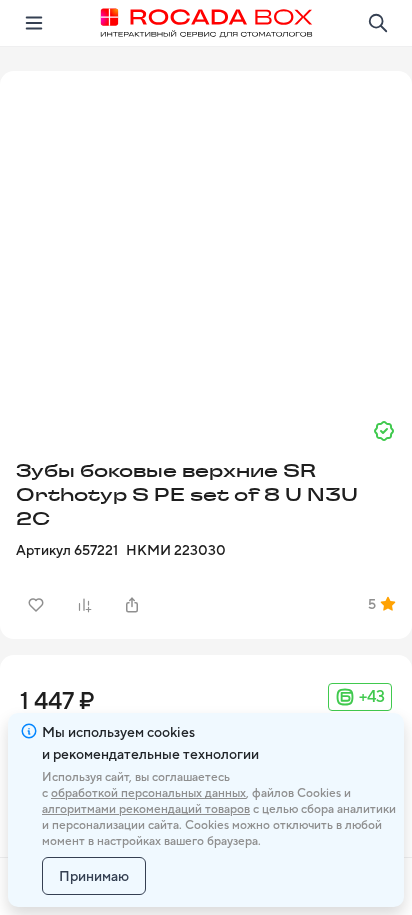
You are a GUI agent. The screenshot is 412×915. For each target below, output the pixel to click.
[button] (206, 237)
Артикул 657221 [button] (67, 550)
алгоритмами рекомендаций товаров (146, 809)
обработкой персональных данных (148, 793)
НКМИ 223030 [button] (176, 550)
